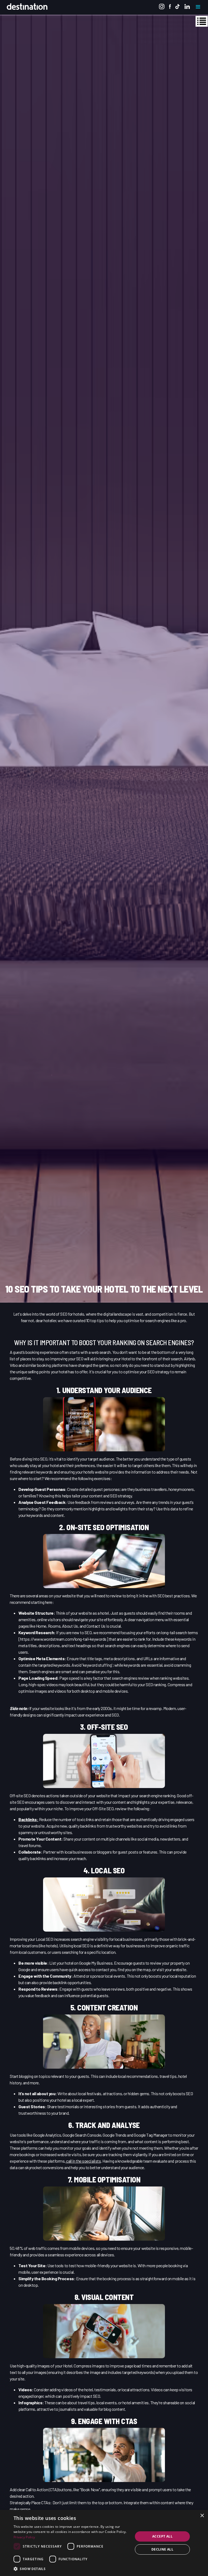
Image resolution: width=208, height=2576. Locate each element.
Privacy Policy (24, 2537)
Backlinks (28, 1819)
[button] (71, 2569)
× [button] (202, 2516)
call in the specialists (83, 2161)
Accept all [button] (162, 2536)
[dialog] (104, 2543)
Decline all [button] (162, 2549)
